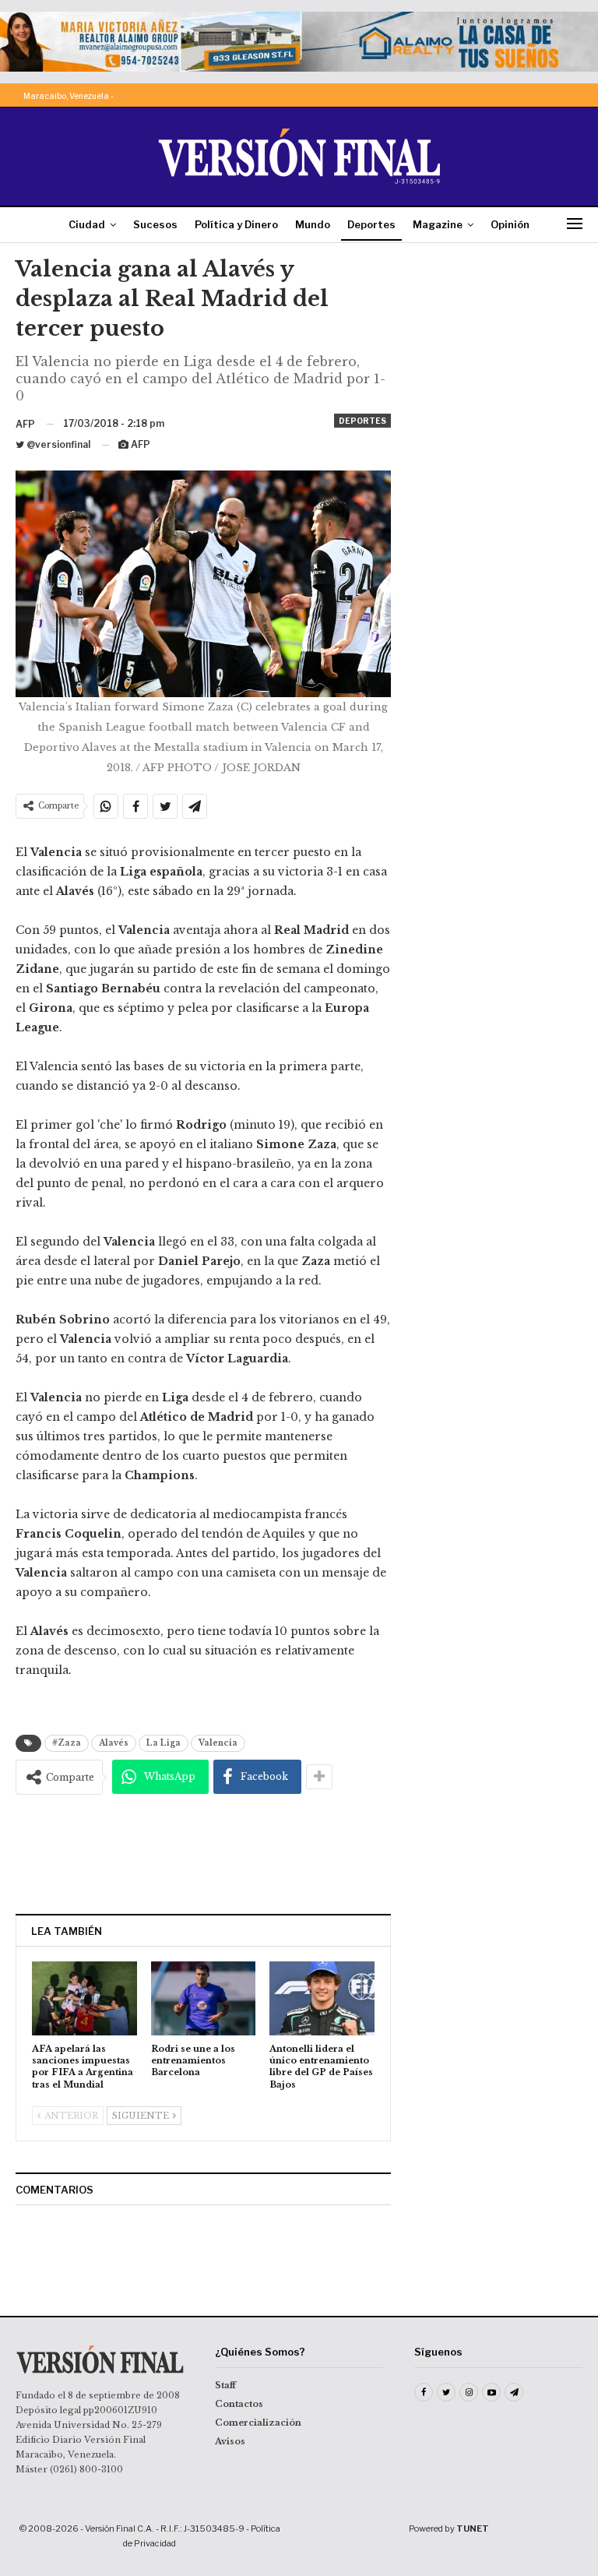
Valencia (218, 1743)
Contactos (239, 2404)
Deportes (371, 224)
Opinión (510, 224)
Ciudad (87, 224)
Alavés (114, 1743)
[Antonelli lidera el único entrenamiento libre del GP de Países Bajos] (322, 1998)
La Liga (164, 1743)
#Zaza (67, 1743)
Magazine (438, 224)
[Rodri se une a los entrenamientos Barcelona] (204, 1998)
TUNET (473, 2528)
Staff (225, 2385)
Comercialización (258, 2423)
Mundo (313, 224)
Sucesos (155, 224)
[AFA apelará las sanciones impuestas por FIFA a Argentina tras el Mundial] (84, 1998)
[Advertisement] (203, 1854)
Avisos (230, 2441)
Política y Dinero (236, 224)
